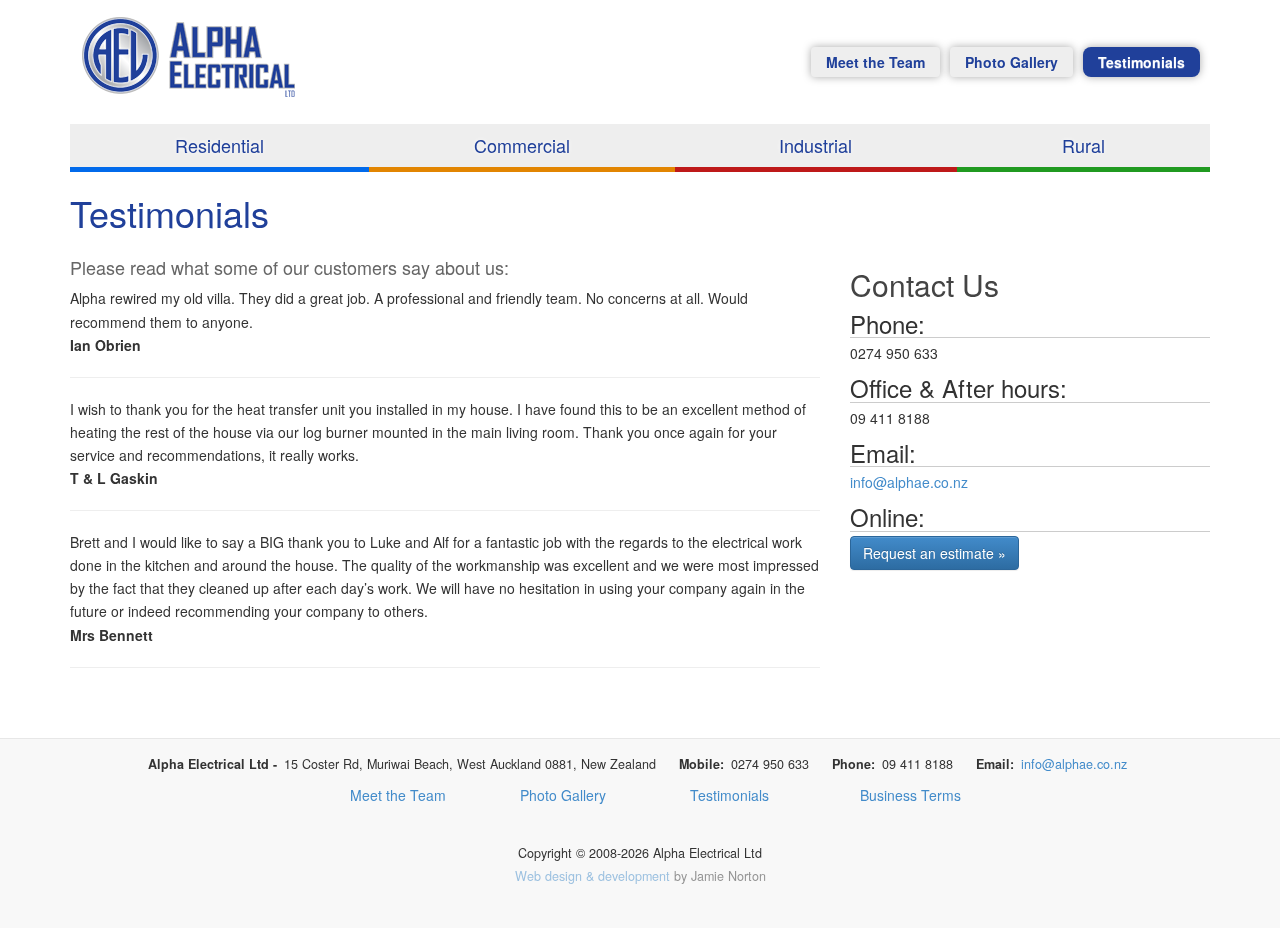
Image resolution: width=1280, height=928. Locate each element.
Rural (1083, 145)
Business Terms (910, 795)
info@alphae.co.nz (909, 482)
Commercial (522, 145)
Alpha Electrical (193, 67)
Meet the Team (875, 62)
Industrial (815, 145)
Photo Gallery (1011, 62)
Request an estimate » (934, 553)
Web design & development (592, 876)
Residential (219, 145)
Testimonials (1141, 62)
